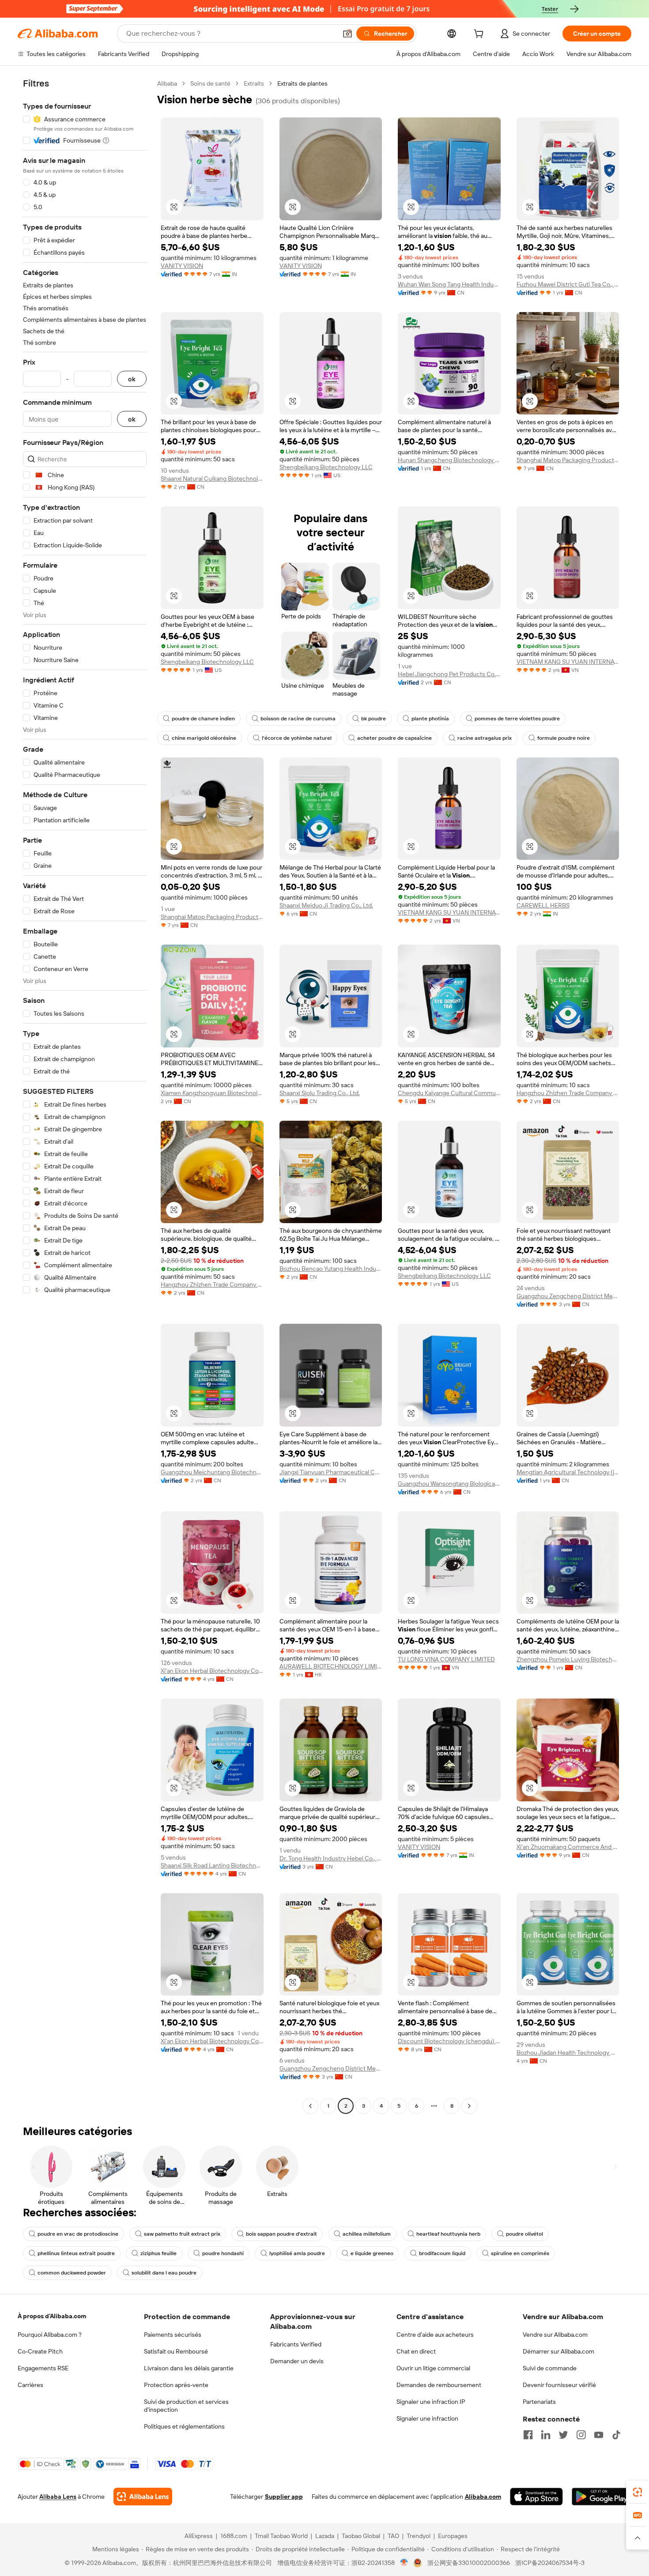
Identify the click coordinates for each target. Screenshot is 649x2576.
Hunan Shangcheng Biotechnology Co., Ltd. (449, 460)
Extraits (254, 83)
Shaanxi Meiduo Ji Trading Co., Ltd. (326, 905)
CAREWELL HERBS (543, 905)
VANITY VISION (182, 266)
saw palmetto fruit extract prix (182, 2234)
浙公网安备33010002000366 (469, 2563)
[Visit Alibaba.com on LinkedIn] (546, 2435)
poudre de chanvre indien (203, 719)
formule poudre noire (564, 738)
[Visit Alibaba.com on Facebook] (528, 2435)
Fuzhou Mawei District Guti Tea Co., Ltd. (568, 284)
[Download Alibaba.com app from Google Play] (602, 2497)
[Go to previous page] (310, 2106)
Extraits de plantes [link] (302, 83)
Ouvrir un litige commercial (433, 2368)
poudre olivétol (524, 2234)
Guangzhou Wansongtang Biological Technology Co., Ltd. (449, 1484)
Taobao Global (361, 2536)
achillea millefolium (367, 2234)
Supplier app (284, 2497)
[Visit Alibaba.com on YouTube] (599, 2435)
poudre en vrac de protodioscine (78, 2234)
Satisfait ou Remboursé (176, 2351)
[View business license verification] (404, 2563)
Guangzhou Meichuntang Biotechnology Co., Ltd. (212, 1472)
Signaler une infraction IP (431, 2402)
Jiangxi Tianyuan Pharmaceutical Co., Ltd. (331, 1472)
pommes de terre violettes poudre (517, 719)
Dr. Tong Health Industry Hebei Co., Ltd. (331, 1858)
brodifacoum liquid (442, 2253)
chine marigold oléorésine (204, 738)
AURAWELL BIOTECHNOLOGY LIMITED (331, 1666)
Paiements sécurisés (173, 2335)
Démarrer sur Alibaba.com (558, 2351)
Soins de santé (210, 83)
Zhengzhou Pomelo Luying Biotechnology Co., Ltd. (568, 1659)
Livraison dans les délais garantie (189, 2368)
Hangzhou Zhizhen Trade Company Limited (568, 1093)
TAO (393, 2536)
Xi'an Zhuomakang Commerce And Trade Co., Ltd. (568, 1847)
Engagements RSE (43, 2368)
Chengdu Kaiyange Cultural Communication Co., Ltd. (449, 1093)
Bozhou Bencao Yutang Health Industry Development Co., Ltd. (331, 1269)
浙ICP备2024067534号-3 (550, 2563)
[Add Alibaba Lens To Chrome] (143, 2497)
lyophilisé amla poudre (297, 2253)
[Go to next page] (469, 2106)
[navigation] (85, 1096)
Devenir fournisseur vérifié (559, 2385)
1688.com (234, 2536)
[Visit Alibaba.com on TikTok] (616, 2435)
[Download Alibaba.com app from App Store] (536, 2497)
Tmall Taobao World (281, 2536)
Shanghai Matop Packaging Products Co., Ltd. (568, 460)
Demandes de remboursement (439, 2385)
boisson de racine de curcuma (298, 719)
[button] (347, 34)
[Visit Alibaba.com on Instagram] (581, 2435)
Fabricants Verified (296, 2344)
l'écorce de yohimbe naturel (297, 738)
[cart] (480, 35)
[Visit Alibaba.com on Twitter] (563, 2435)
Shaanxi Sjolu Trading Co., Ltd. (320, 1093)
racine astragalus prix (485, 738)
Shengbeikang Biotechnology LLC (326, 467)
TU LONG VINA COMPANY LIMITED (446, 1659)
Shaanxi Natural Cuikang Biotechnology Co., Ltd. (212, 478)
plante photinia (430, 719)
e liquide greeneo (372, 2253)
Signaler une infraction (427, 2418)
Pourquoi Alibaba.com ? (50, 2335)
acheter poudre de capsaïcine (394, 738)
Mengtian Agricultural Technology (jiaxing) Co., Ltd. (568, 1472)
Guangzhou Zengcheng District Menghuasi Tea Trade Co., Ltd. (568, 1296)
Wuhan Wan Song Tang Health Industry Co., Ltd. (449, 284)
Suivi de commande (550, 2368)
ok (132, 379)
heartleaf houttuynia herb (448, 2234)
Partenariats (539, 2402)
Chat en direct (416, 2351)
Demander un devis (297, 2361)
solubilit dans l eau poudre (164, 2273)
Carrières (30, 2385)
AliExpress (199, 2536)
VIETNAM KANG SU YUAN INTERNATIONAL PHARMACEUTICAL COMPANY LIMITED (568, 662)
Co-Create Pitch (40, 2351)
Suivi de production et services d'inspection (186, 2406)
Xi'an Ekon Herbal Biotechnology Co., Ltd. (212, 1671)
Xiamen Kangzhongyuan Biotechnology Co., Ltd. (212, 1093)
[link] (638, 2492)
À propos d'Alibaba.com (52, 2316)
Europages (453, 2536)
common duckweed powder (72, 2273)
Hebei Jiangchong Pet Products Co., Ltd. (449, 674)
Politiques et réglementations (184, 2426)
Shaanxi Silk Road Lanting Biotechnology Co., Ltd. (212, 1865)
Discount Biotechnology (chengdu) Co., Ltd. (449, 2041)
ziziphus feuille (158, 2253)
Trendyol (419, 2536)
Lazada (325, 2536)
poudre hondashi (223, 2253)
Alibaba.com (483, 2497)
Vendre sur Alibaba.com (555, 2335)
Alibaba (167, 83)
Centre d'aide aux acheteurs (435, 2335)
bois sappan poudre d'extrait (281, 2234)
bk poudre (374, 719)
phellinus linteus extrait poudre (76, 2253)
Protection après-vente (176, 2385)
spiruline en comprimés (520, 2253)
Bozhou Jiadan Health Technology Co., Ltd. (568, 2053)
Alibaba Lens (58, 2497)
